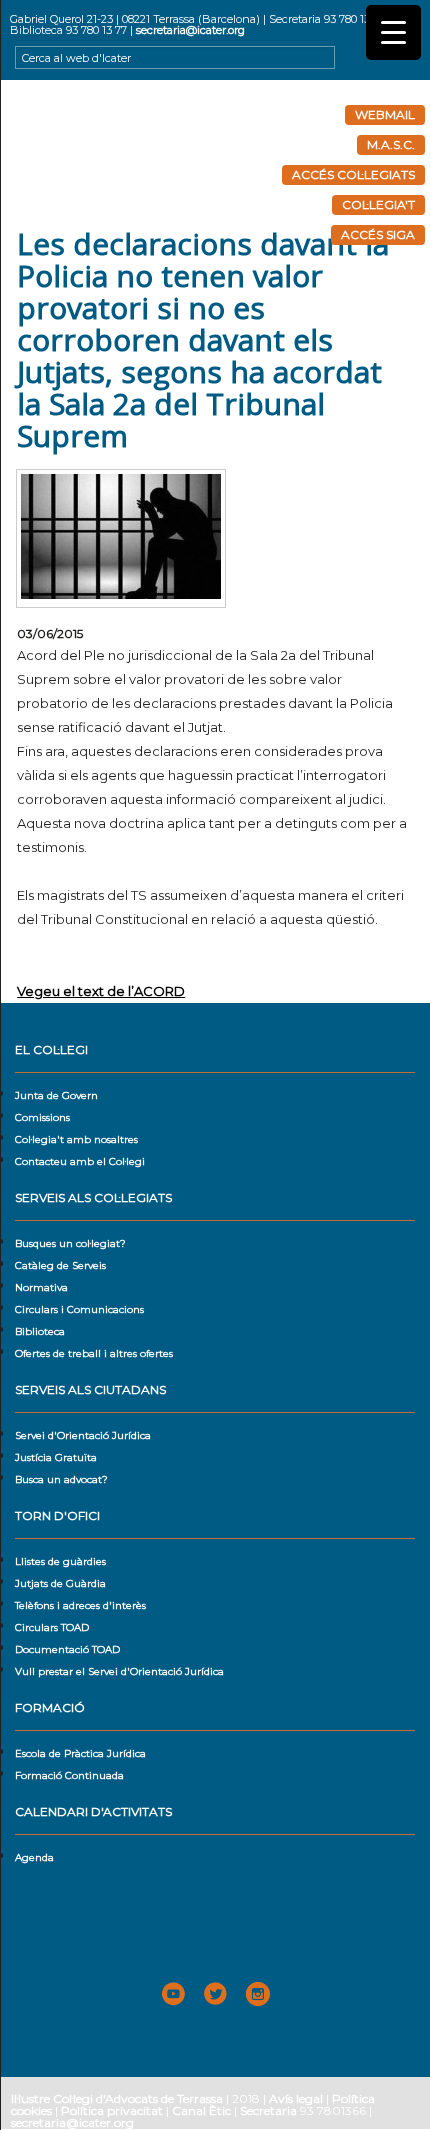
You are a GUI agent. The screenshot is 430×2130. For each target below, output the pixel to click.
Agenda (34, 1857)
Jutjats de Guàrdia (60, 1583)
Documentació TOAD (67, 1649)
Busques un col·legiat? (70, 1243)
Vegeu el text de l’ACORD (101, 991)
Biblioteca (40, 1331)
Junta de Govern (56, 1095)
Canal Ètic (201, 2110)
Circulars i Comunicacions (79, 1309)
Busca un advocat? (61, 1479)
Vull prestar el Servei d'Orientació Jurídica (119, 1671)
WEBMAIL (385, 114)
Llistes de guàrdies (60, 1561)
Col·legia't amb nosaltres (76, 1139)
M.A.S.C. (391, 144)
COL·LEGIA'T (378, 204)
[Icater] (215, 154)
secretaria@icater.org (190, 30)
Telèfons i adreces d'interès (80, 1605)
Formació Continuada (69, 1775)
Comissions (42, 1117)
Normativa (41, 1287)
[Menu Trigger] (393, 32)
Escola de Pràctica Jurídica (80, 1753)
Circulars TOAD (52, 1627)
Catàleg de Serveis (60, 1265)
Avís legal (296, 2098)
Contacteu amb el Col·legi (80, 1161)
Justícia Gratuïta (56, 1457)
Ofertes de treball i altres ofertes (94, 1353)
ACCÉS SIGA (378, 234)
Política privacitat (112, 2110)
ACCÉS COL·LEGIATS (353, 174)
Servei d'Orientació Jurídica (83, 1435)
